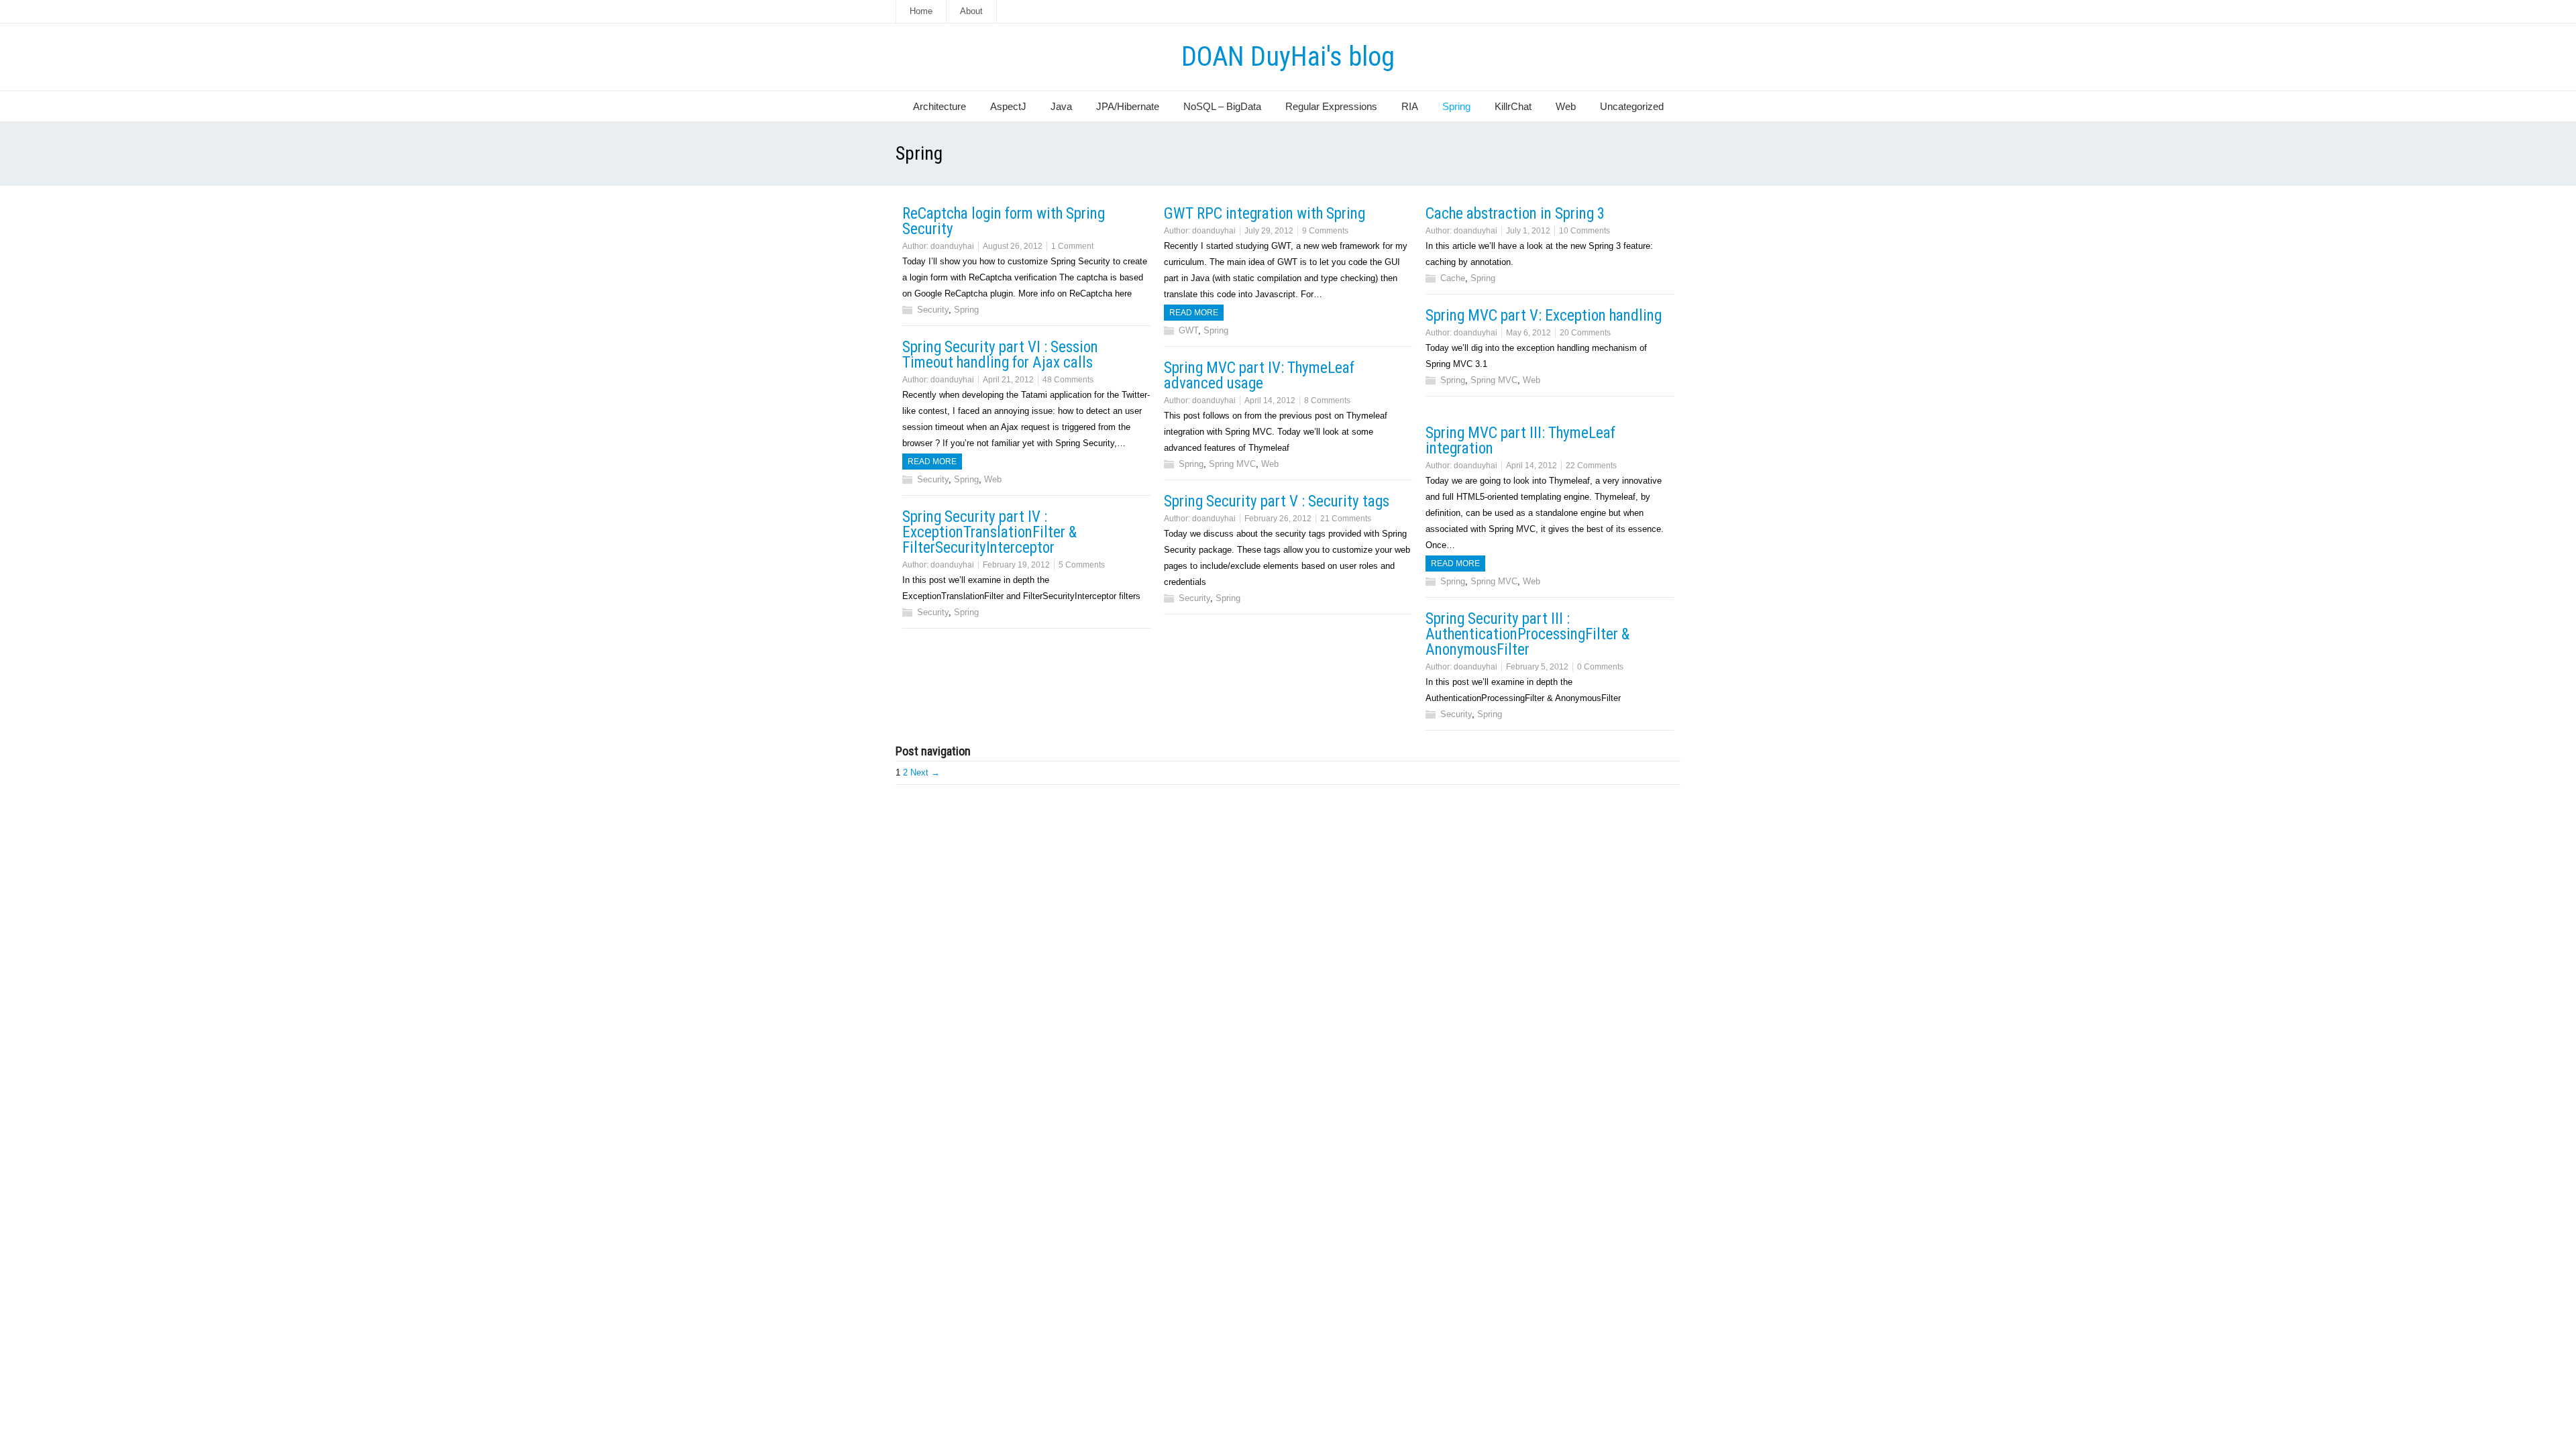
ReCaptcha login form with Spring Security (1004, 221)
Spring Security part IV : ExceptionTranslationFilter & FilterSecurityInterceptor (989, 532)
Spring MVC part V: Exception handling (1544, 316)
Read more (1194, 313)
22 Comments (1591, 466)
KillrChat (1513, 106)
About (971, 11)
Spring (1456, 106)
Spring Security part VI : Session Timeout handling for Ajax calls (1000, 355)
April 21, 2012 (1008, 380)
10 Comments (1585, 231)
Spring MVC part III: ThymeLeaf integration (1520, 441)
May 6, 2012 (1528, 333)
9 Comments (1325, 231)
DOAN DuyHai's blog (1288, 57)
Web (1566, 106)
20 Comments (1585, 333)
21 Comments (1346, 519)
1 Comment (1072, 246)
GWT (1188, 330)
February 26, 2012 (1278, 519)
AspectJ (1008, 106)
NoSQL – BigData (1222, 106)
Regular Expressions (1331, 106)
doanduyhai (952, 246)
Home (921, 11)
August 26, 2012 (1013, 246)
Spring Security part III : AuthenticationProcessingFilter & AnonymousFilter (1527, 634)
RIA (1410, 106)
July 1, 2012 (1528, 231)
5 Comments (1082, 565)
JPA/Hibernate (1128, 106)
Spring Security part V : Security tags (1277, 501)
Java (1061, 106)
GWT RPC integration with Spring (1265, 214)
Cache (1453, 278)
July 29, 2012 (1269, 231)
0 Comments (1600, 667)
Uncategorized (1632, 106)
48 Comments (1068, 380)
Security (933, 310)
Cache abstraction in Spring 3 (1515, 214)
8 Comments (1327, 400)
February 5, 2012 (1537, 667)
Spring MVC (1494, 380)
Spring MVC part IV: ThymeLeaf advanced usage (1259, 376)
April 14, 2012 (1270, 400)
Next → (925, 772)
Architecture (940, 106)
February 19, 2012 (1016, 565)
